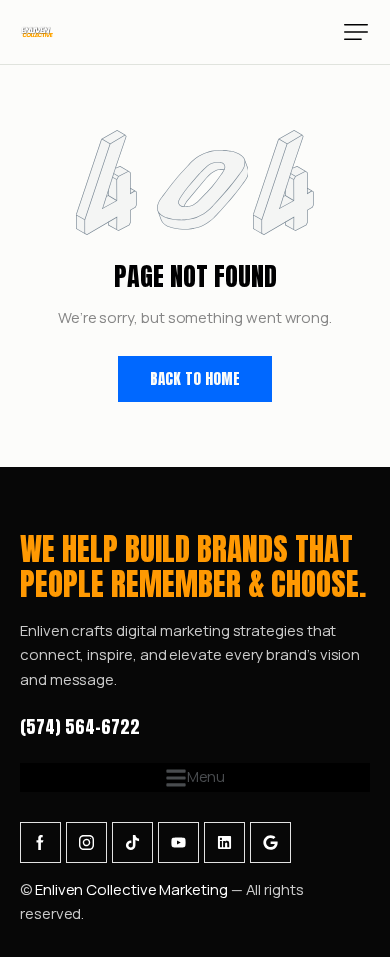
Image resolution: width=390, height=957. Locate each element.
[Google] (270, 842)
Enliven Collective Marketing (133, 889)
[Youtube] (178, 842)
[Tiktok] (132, 842)
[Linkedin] (224, 842)
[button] (356, 32)
